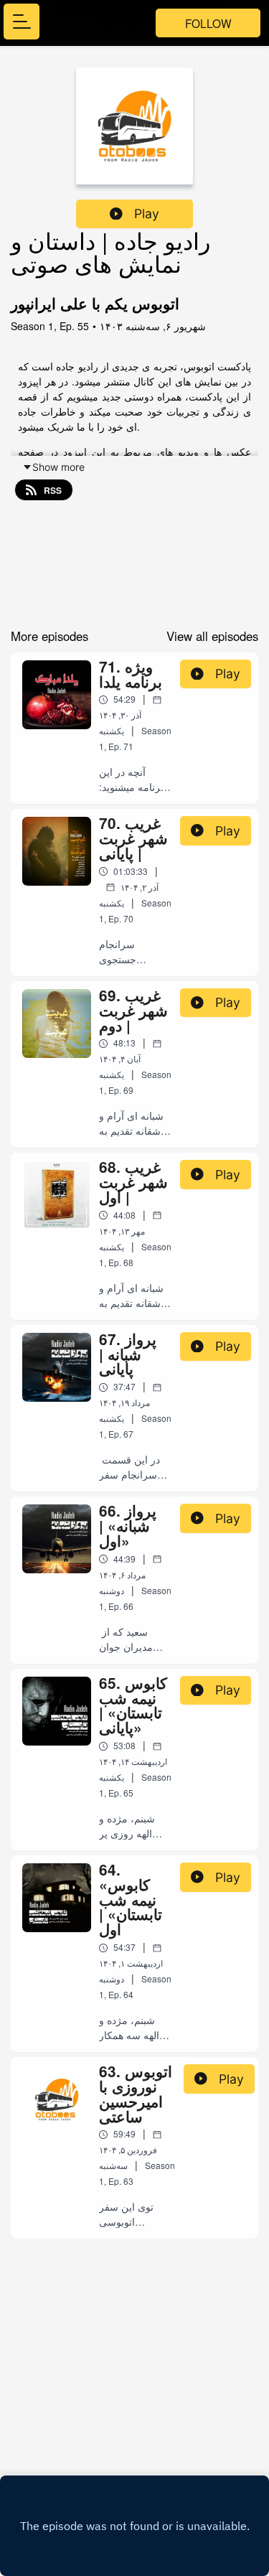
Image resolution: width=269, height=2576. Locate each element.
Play (147, 214)
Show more (58, 467)
